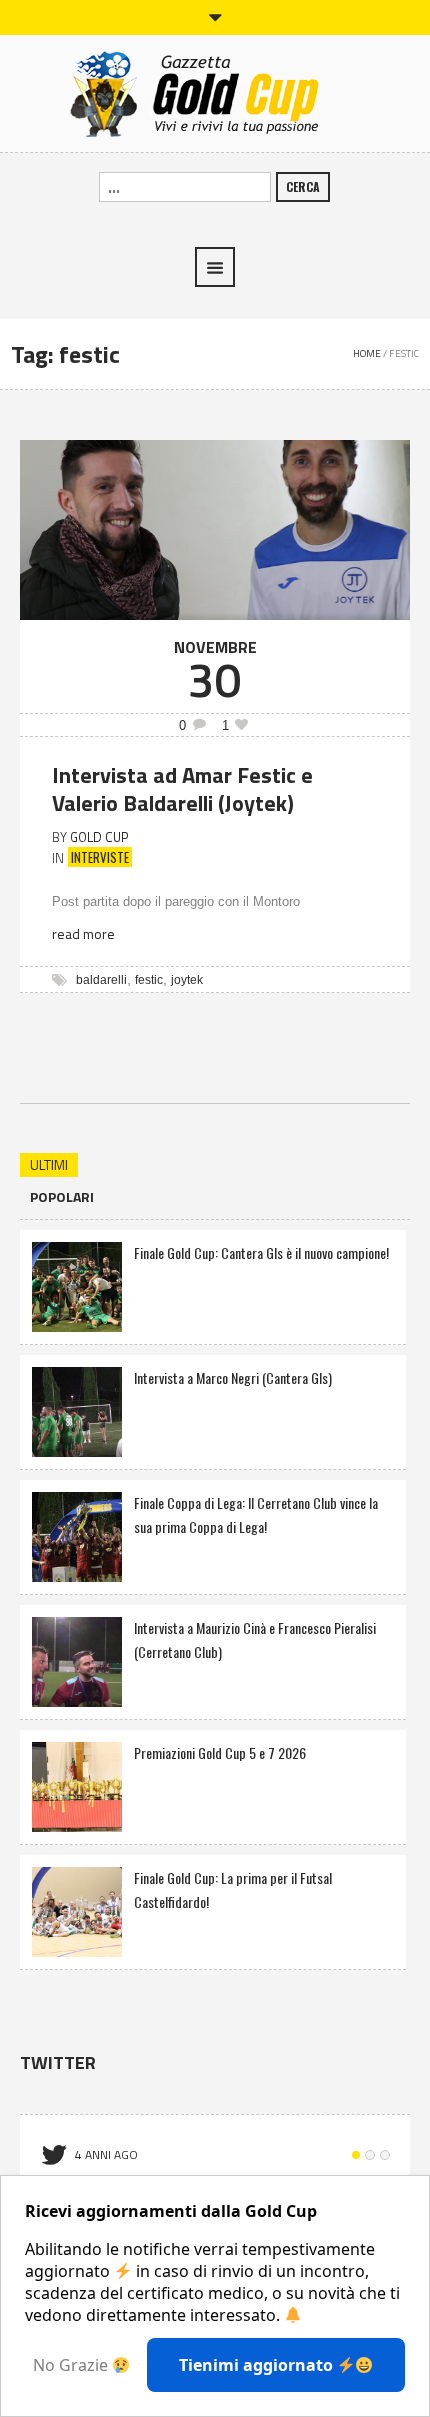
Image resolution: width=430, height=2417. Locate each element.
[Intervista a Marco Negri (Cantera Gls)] (77, 1409)
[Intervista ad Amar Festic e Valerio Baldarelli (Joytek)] (215, 527)
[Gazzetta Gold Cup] (215, 91)
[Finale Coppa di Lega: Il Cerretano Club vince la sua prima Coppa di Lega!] (77, 1534)
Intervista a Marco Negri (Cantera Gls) (233, 1377)
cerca (303, 186)
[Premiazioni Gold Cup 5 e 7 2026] (77, 1784)
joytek (187, 980)
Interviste (100, 857)
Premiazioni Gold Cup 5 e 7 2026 (220, 1752)
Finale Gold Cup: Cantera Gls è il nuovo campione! (261, 1252)
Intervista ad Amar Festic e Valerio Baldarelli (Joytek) (182, 789)
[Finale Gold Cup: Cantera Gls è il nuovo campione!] (77, 1284)
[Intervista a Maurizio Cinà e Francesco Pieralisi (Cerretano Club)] (77, 1659)
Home (367, 353)
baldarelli (101, 980)
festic (149, 980)
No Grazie (72, 2365)
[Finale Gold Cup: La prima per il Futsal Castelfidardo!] (77, 1909)
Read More (83, 933)
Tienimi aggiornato (258, 2365)
